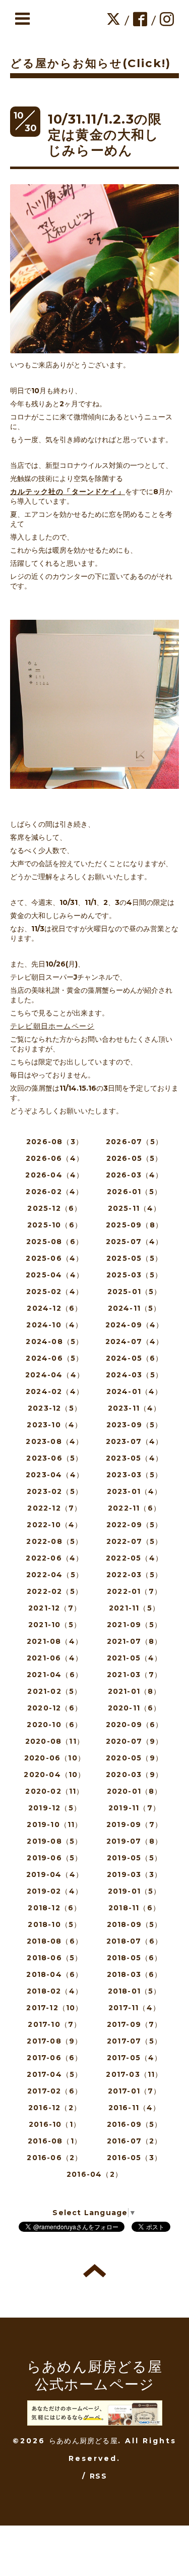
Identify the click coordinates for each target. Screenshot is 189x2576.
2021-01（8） (135, 1691)
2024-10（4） (54, 1325)
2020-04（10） (54, 1775)
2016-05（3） (134, 2158)
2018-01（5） (135, 1991)
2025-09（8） (134, 1225)
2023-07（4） (135, 1441)
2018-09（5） (135, 1924)
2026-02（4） (54, 1192)
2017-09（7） (135, 2024)
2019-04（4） (55, 1874)
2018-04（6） (54, 1974)
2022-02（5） (55, 1591)
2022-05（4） (134, 1558)
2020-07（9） (135, 1741)
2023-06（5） (54, 1458)
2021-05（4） (135, 1658)
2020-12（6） (55, 1708)
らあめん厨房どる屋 (83, 2441)
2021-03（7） (134, 1675)
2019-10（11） (54, 1824)
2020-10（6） (54, 1725)
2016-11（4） (135, 2108)
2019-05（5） (134, 1858)
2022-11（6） (134, 1508)
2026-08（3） (55, 1142)
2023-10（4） (54, 1425)
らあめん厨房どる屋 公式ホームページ (94, 2375)
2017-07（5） (134, 2041)
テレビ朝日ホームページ (52, 1026)
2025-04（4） (55, 1275)
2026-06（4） (55, 1158)
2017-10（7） (54, 2024)
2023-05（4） (134, 1458)
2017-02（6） (55, 2091)
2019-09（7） (134, 1824)
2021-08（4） (55, 1641)
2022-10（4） (54, 1525)
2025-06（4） (54, 1258)
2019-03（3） (134, 1874)
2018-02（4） (55, 1991)
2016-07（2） (135, 2141)
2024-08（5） (54, 1341)
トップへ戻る (94, 2271)
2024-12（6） (54, 1308)
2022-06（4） (54, 1558)
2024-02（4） (55, 1391)
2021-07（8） (135, 1641)
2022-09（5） (135, 1525)
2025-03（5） (134, 1275)
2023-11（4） (135, 1408)
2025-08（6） (55, 1242)
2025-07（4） (135, 1242)
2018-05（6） (135, 1958)
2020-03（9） (134, 1775)
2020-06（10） (55, 1758)
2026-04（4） (54, 1175)
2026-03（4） (135, 1175)
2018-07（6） (134, 1941)
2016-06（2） (54, 2158)
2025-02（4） (55, 1292)
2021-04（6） (55, 1675)
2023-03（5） (134, 1475)
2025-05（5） (134, 1258)
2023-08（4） (54, 1441)
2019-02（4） (55, 1891)
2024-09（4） (135, 1325)
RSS (98, 2476)
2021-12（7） (55, 1608)
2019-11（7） (134, 1808)
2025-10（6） (55, 1225)
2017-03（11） (134, 2074)
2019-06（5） (54, 1858)
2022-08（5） (54, 1541)
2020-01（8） (135, 1791)
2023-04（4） (55, 1475)
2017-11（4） (134, 2008)
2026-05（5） (135, 1158)
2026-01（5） (134, 1192)
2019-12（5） (55, 1808)
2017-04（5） (54, 2074)
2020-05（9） (134, 1758)
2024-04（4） (55, 1375)
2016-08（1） (55, 2141)
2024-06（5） (54, 1358)
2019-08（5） (54, 1841)
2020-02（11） (54, 1791)
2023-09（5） (135, 1425)
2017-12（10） (54, 2008)
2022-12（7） (54, 1508)
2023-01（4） (135, 1491)
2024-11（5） (135, 1308)
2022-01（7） (134, 1591)
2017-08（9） (54, 2041)
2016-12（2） (55, 2108)
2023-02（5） (55, 1491)
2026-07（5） (134, 1142)
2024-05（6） (135, 1358)
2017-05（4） (135, 2058)
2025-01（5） (135, 1292)
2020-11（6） (135, 1708)
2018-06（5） (54, 1958)
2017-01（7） (135, 2091)
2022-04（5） (55, 1575)
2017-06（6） (54, 2058)
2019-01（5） (135, 1891)
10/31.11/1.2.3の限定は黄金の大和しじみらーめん (105, 135)
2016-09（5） (135, 2124)
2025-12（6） (54, 1208)
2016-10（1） (55, 2124)
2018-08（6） (55, 1941)
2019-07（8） (134, 1841)
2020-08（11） (55, 1741)
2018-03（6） (135, 1974)
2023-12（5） (55, 1408)
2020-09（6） (135, 1725)
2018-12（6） (54, 1908)
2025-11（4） (135, 1208)
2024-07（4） (135, 1341)
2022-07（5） (135, 1541)
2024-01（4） (135, 1391)
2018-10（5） (54, 1924)
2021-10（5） (55, 1625)
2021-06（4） (55, 1658)
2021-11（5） (134, 1608)
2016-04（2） (94, 2174)
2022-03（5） (134, 1575)
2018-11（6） (134, 1908)
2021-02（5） (54, 1691)
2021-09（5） (134, 1625)
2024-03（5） (134, 1375)
